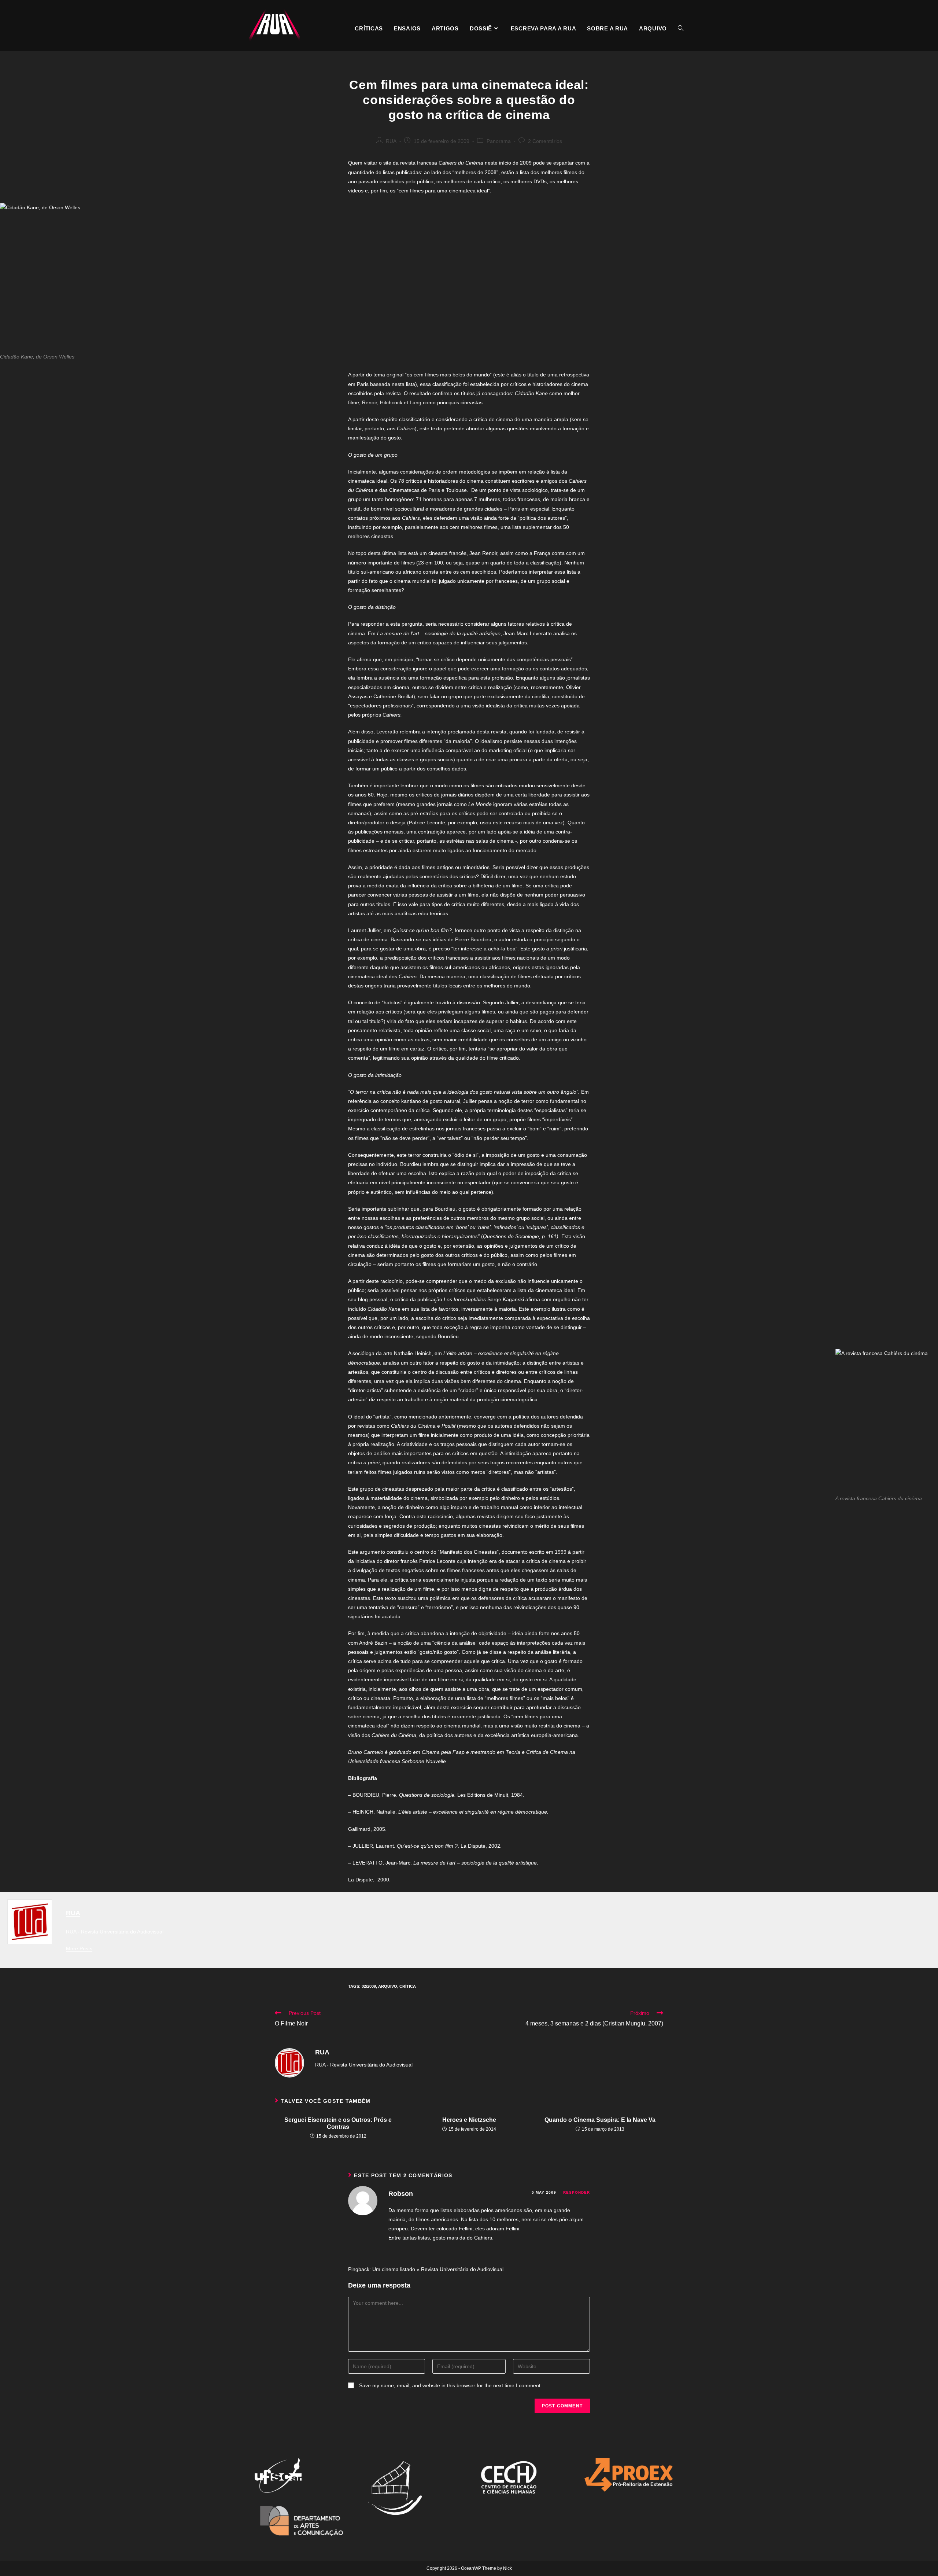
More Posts (79, 1948)
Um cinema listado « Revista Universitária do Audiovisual (438, 2269)
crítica (408, 1986)
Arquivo (388, 1986)
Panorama (499, 141)
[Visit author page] (289, 2062)
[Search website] (681, 29)
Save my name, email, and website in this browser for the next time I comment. (450, 2385)
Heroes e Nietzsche (469, 2120)
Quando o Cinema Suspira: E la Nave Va (600, 2120)
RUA (391, 141)
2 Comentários (545, 141)
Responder (577, 2192)
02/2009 (369, 1986)
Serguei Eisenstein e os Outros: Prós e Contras (338, 2123)
